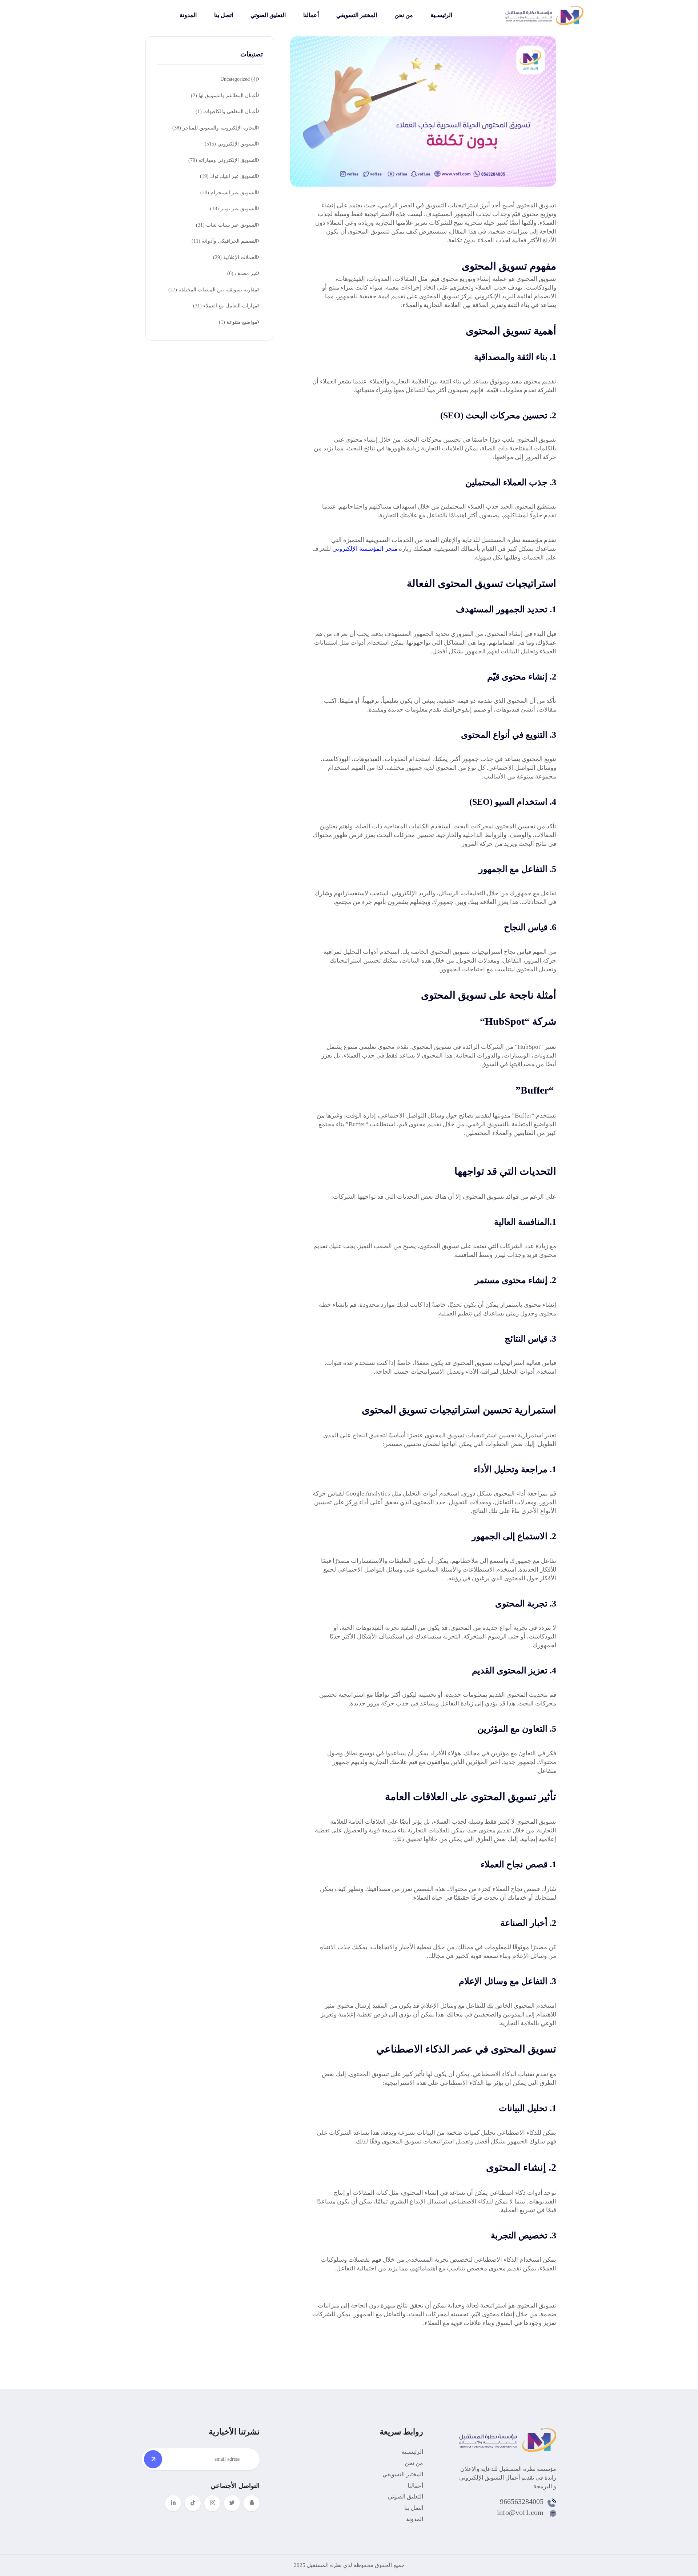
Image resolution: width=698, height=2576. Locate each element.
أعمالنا (311, 15)
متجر (391, 549)
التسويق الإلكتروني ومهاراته (223, 160)
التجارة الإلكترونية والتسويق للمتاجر (215, 128)
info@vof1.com (520, 2512)
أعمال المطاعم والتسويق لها (224, 95)
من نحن (404, 15)
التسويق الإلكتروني (231, 144)
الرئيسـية (441, 15)
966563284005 (522, 2501)
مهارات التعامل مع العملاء (225, 306)
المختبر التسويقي (357, 15)
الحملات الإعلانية (235, 257)
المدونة (188, 15)
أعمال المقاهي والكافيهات (226, 112)
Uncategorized (239, 79)
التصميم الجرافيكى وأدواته (224, 241)
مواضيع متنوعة (238, 322)
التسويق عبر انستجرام (229, 193)
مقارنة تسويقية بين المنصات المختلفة (213, 290)
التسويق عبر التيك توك (229, 176)
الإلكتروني (345, 549)
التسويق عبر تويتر (234, 209)
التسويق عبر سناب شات (227, 225)
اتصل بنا (224, 15)
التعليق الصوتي (268, 15)
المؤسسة (371, 549)
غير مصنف (242, 273)
